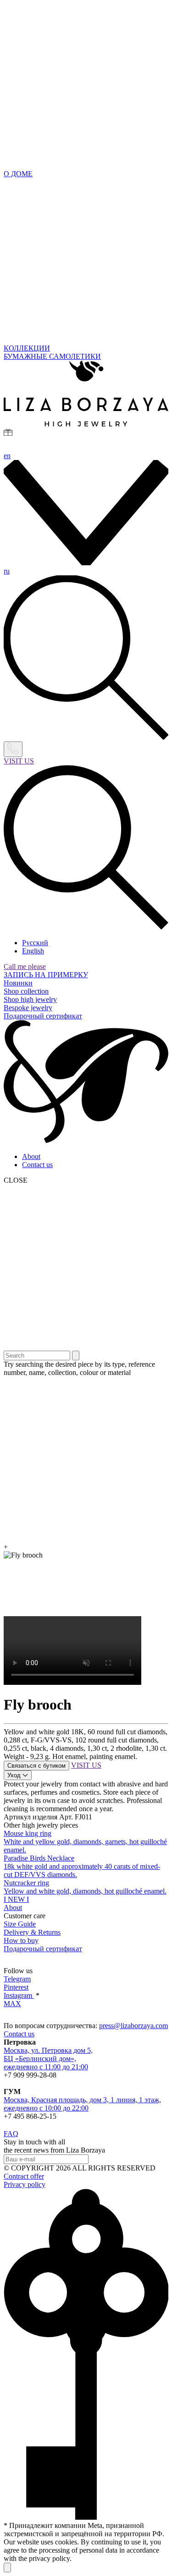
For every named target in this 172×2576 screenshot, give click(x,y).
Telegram (17, 1979)
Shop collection (26, 991)
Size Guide (20, 1924)
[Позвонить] (13, 749)
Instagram (19, 1995)
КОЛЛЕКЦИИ (27, 348)
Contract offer (24, 2176)
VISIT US (19, 761)
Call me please (25, 966)
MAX (12, 2004)
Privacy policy (25, 2184)
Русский (35, 943)
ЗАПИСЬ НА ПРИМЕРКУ (46, 975)
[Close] (7, 2568)
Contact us (37, 1165)
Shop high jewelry (30, 999)
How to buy (21, 1940)
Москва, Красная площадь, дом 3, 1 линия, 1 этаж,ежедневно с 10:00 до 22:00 (82, 2104)
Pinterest (16, 1987)
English (33, 951)
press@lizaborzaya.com (133, 2026)
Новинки (18, 983)
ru (7, 571)
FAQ (11, 2134)
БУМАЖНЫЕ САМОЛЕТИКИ (52, 356)
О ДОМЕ (18, 174)
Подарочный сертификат (43, 1016)
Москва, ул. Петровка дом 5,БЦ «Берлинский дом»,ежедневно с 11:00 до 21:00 (48, 2059)
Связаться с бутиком (36, 1766)
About (31, 1156)
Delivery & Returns (32, 1932)
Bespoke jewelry (28, 1008)
